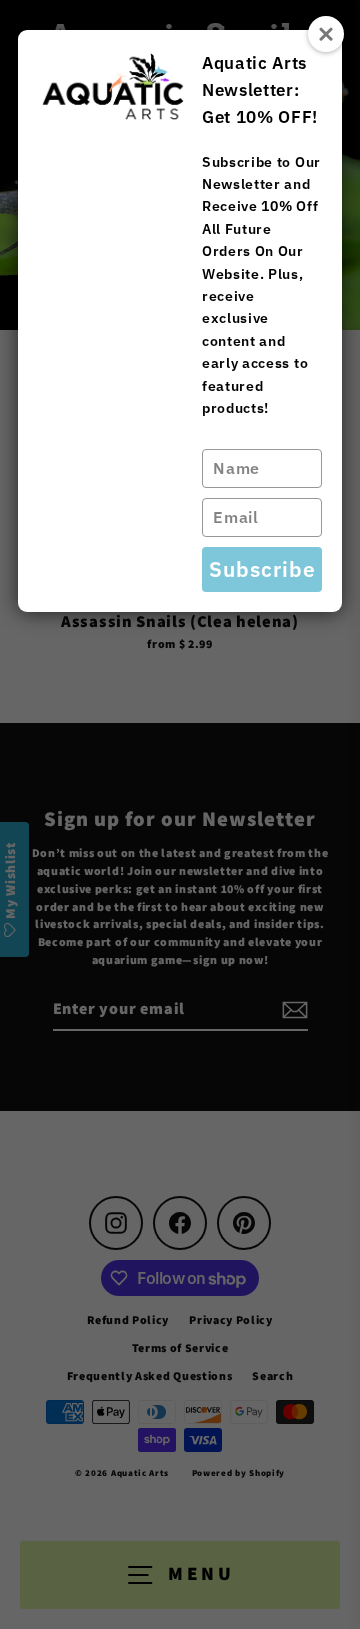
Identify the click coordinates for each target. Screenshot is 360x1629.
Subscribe (262, 569)
